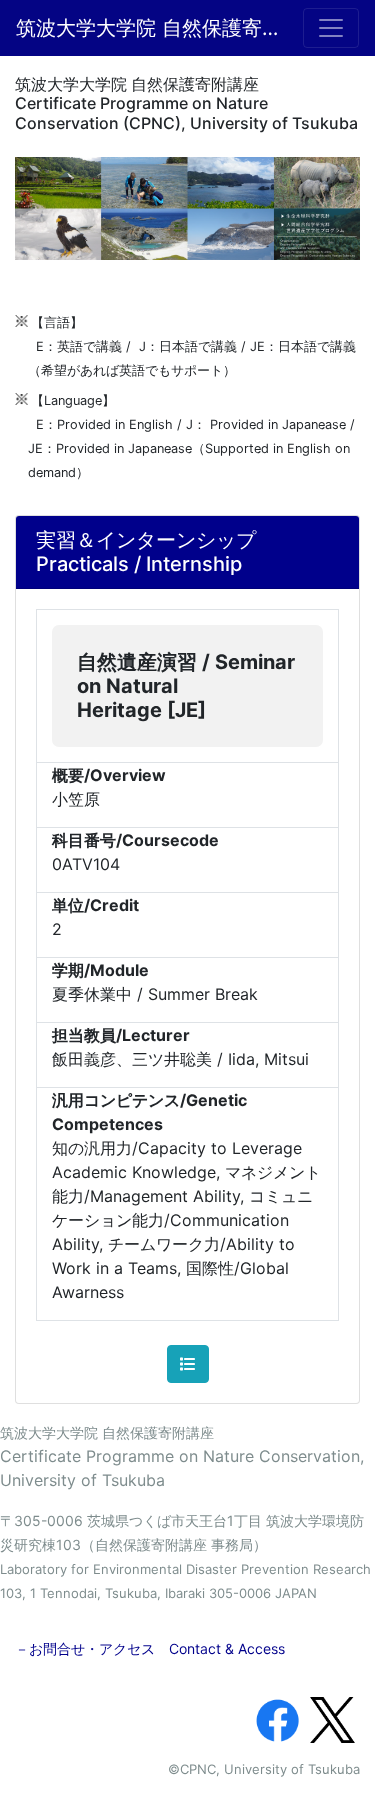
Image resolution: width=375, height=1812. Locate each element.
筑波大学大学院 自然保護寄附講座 (147, 28)
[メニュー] (331, 28)
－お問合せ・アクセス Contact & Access (150, 1648)
